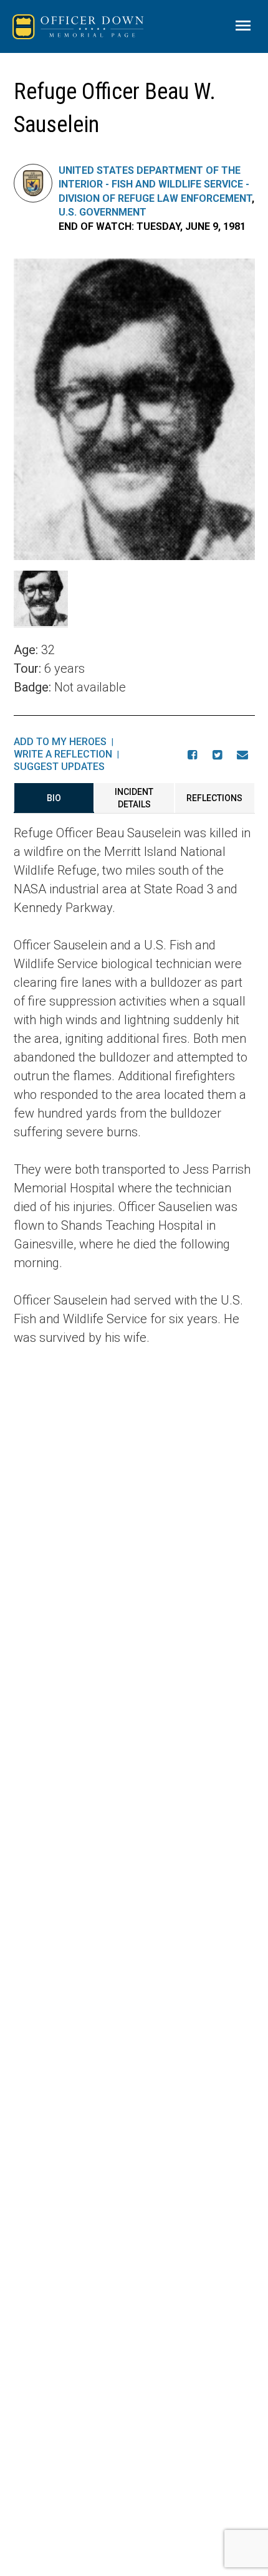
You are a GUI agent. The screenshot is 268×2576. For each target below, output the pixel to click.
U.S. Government (103, 212)
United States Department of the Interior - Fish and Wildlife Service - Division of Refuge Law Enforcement (155, 184)
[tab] (54, 798)
